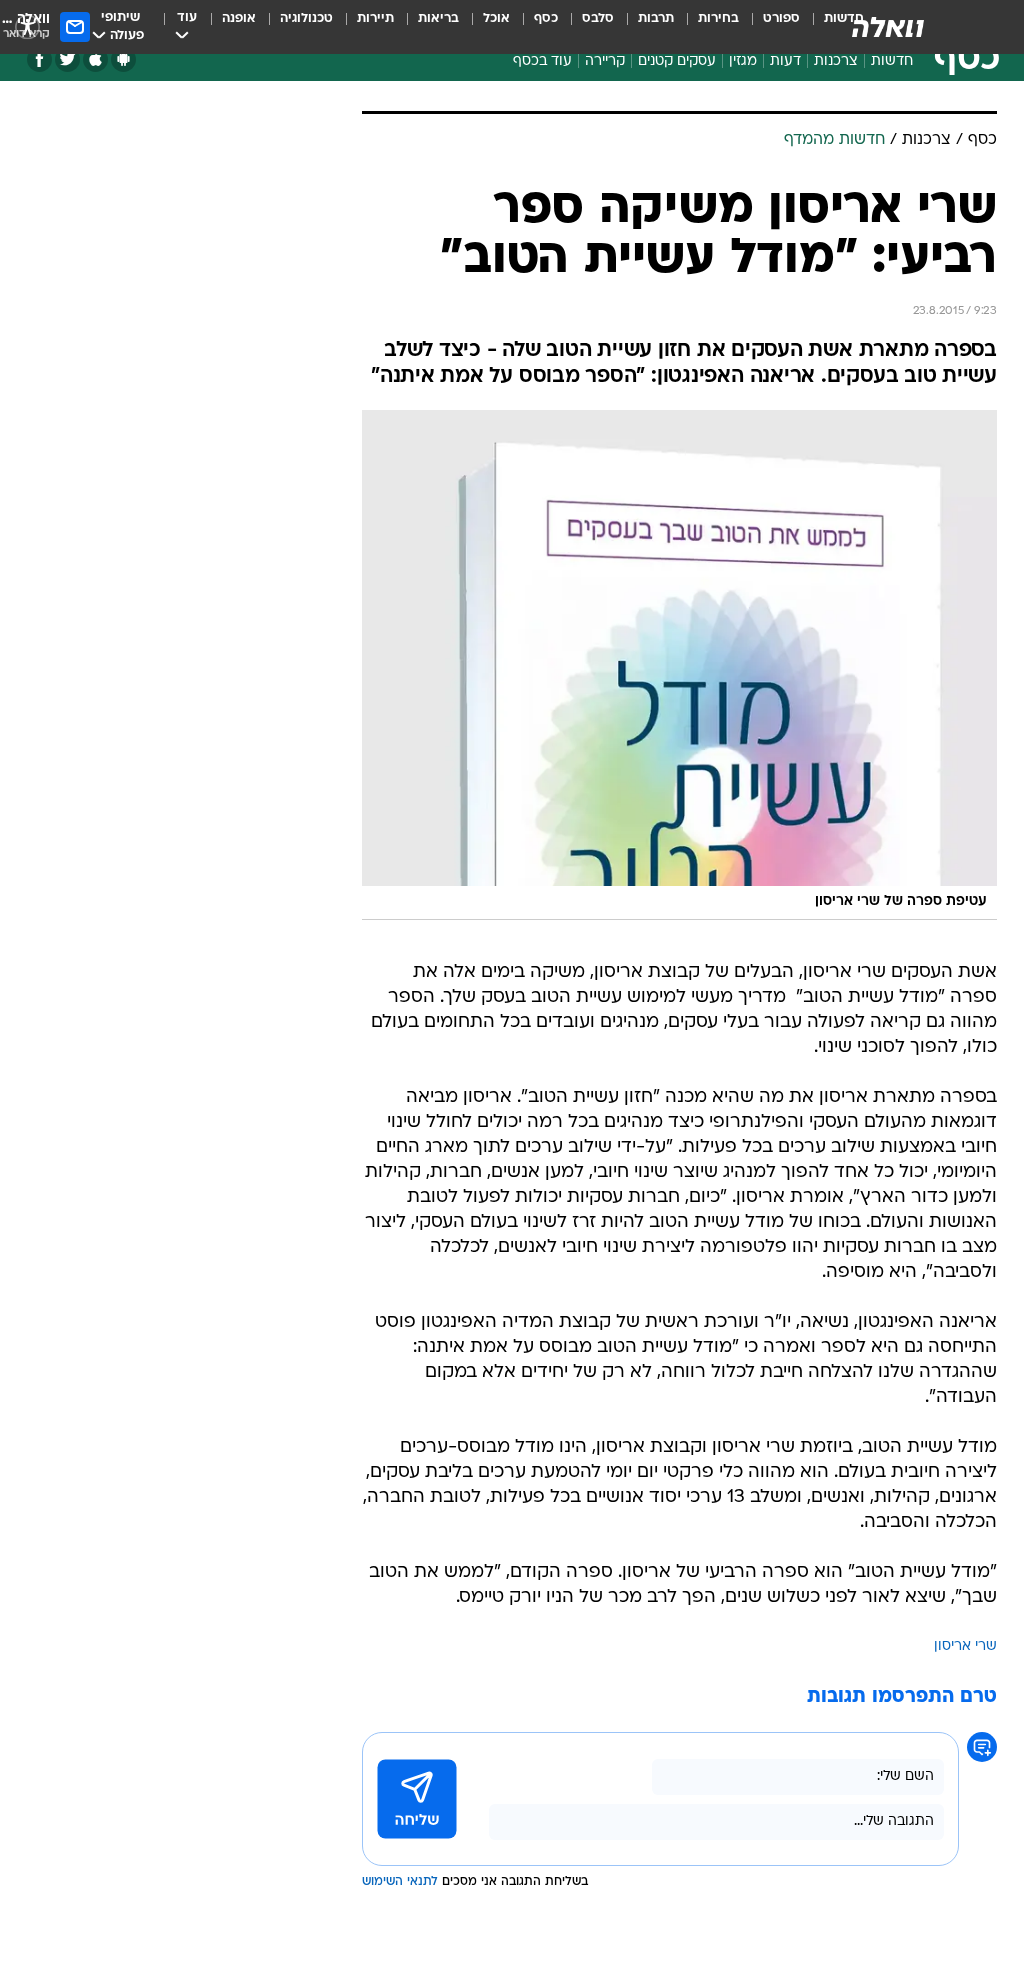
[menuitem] (769, 27)
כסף (546, 18)
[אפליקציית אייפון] (95, 59)
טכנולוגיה (306, 18)
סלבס (598, 18)
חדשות (892, 61)
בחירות (718, 18)
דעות (785, 61)
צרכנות (836, 61)
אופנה (239, 18)
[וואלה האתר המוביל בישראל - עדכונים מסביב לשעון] (888, 27)
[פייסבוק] (39, 59)
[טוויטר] (67, 59)
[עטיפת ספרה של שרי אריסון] (679, 665)
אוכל (496, 18)
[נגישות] (27, 26)
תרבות (656, 18)
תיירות (375, 18)
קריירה (605, 61)
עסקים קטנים (677, 61)
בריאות (438, 18)
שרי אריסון (965, 1646)
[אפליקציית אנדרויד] (123, 59)
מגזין (743, 61)
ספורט (781, 18)
